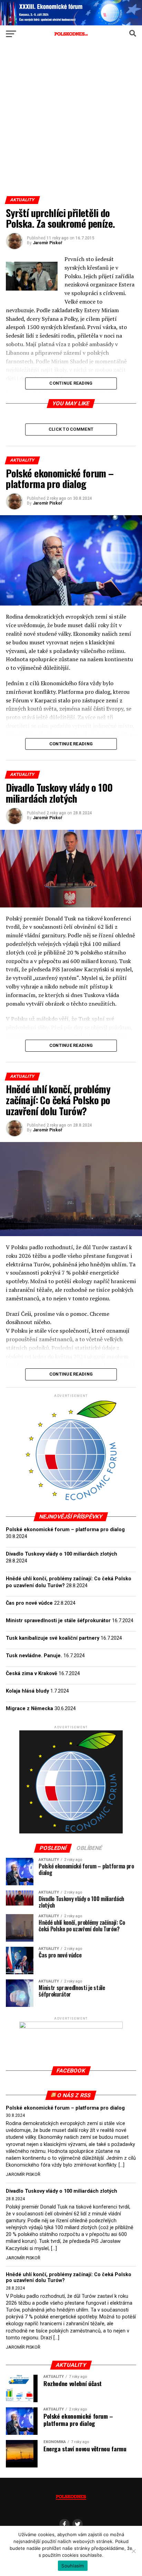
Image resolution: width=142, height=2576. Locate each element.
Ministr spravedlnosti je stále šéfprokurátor (58, 1621)
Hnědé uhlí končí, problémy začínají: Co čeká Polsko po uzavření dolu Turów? (69, 2278)
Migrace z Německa (29, 1709)
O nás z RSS (74, 2095)
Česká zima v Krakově (32, 1674)
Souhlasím (73, 2566)
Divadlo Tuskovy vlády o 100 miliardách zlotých (62, 1554)
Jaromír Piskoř (47, 243)
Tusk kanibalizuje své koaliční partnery (53, 1638)
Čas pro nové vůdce (29, 1603)
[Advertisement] (71, 122)
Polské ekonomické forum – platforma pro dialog (65, 1530)
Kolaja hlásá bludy (27, 1691)
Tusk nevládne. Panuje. (34, 1656)
